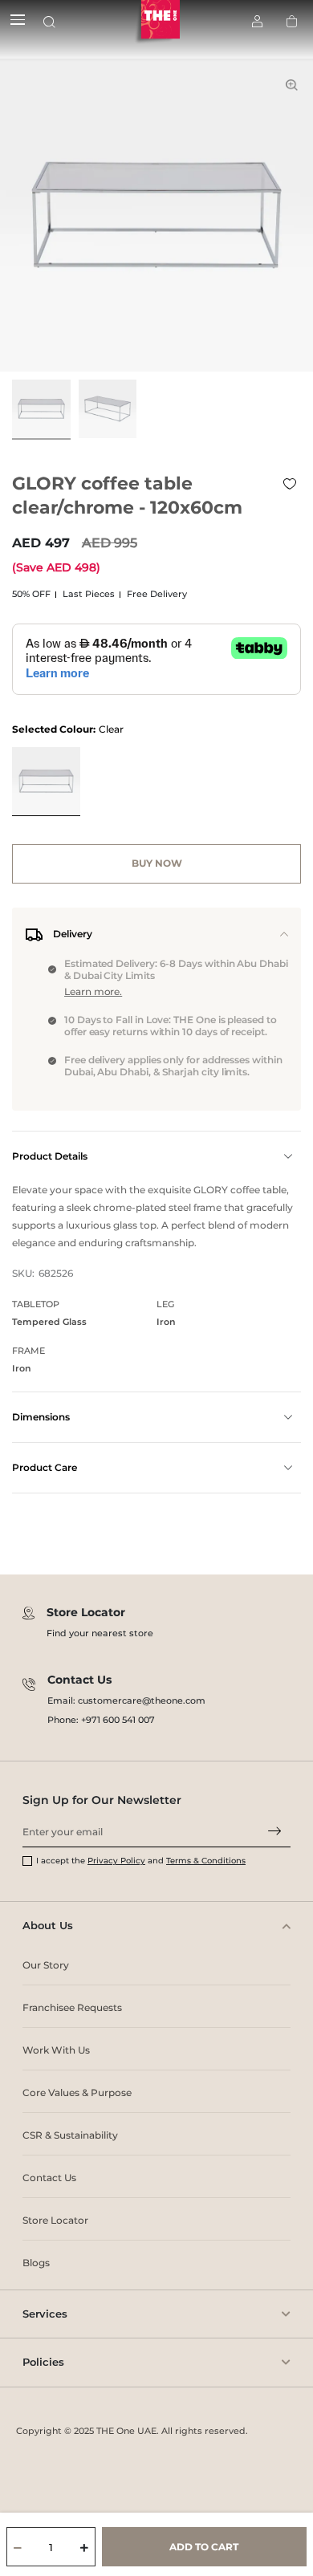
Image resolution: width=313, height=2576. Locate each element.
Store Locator (55, 2220)
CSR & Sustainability (70, 2135)
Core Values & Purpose (77, 2092)
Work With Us (56, 2050)
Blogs (36, 2263)
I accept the (62, 1861)
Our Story (46, 1965)
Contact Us (49, 2178)
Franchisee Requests (72, 2007)
